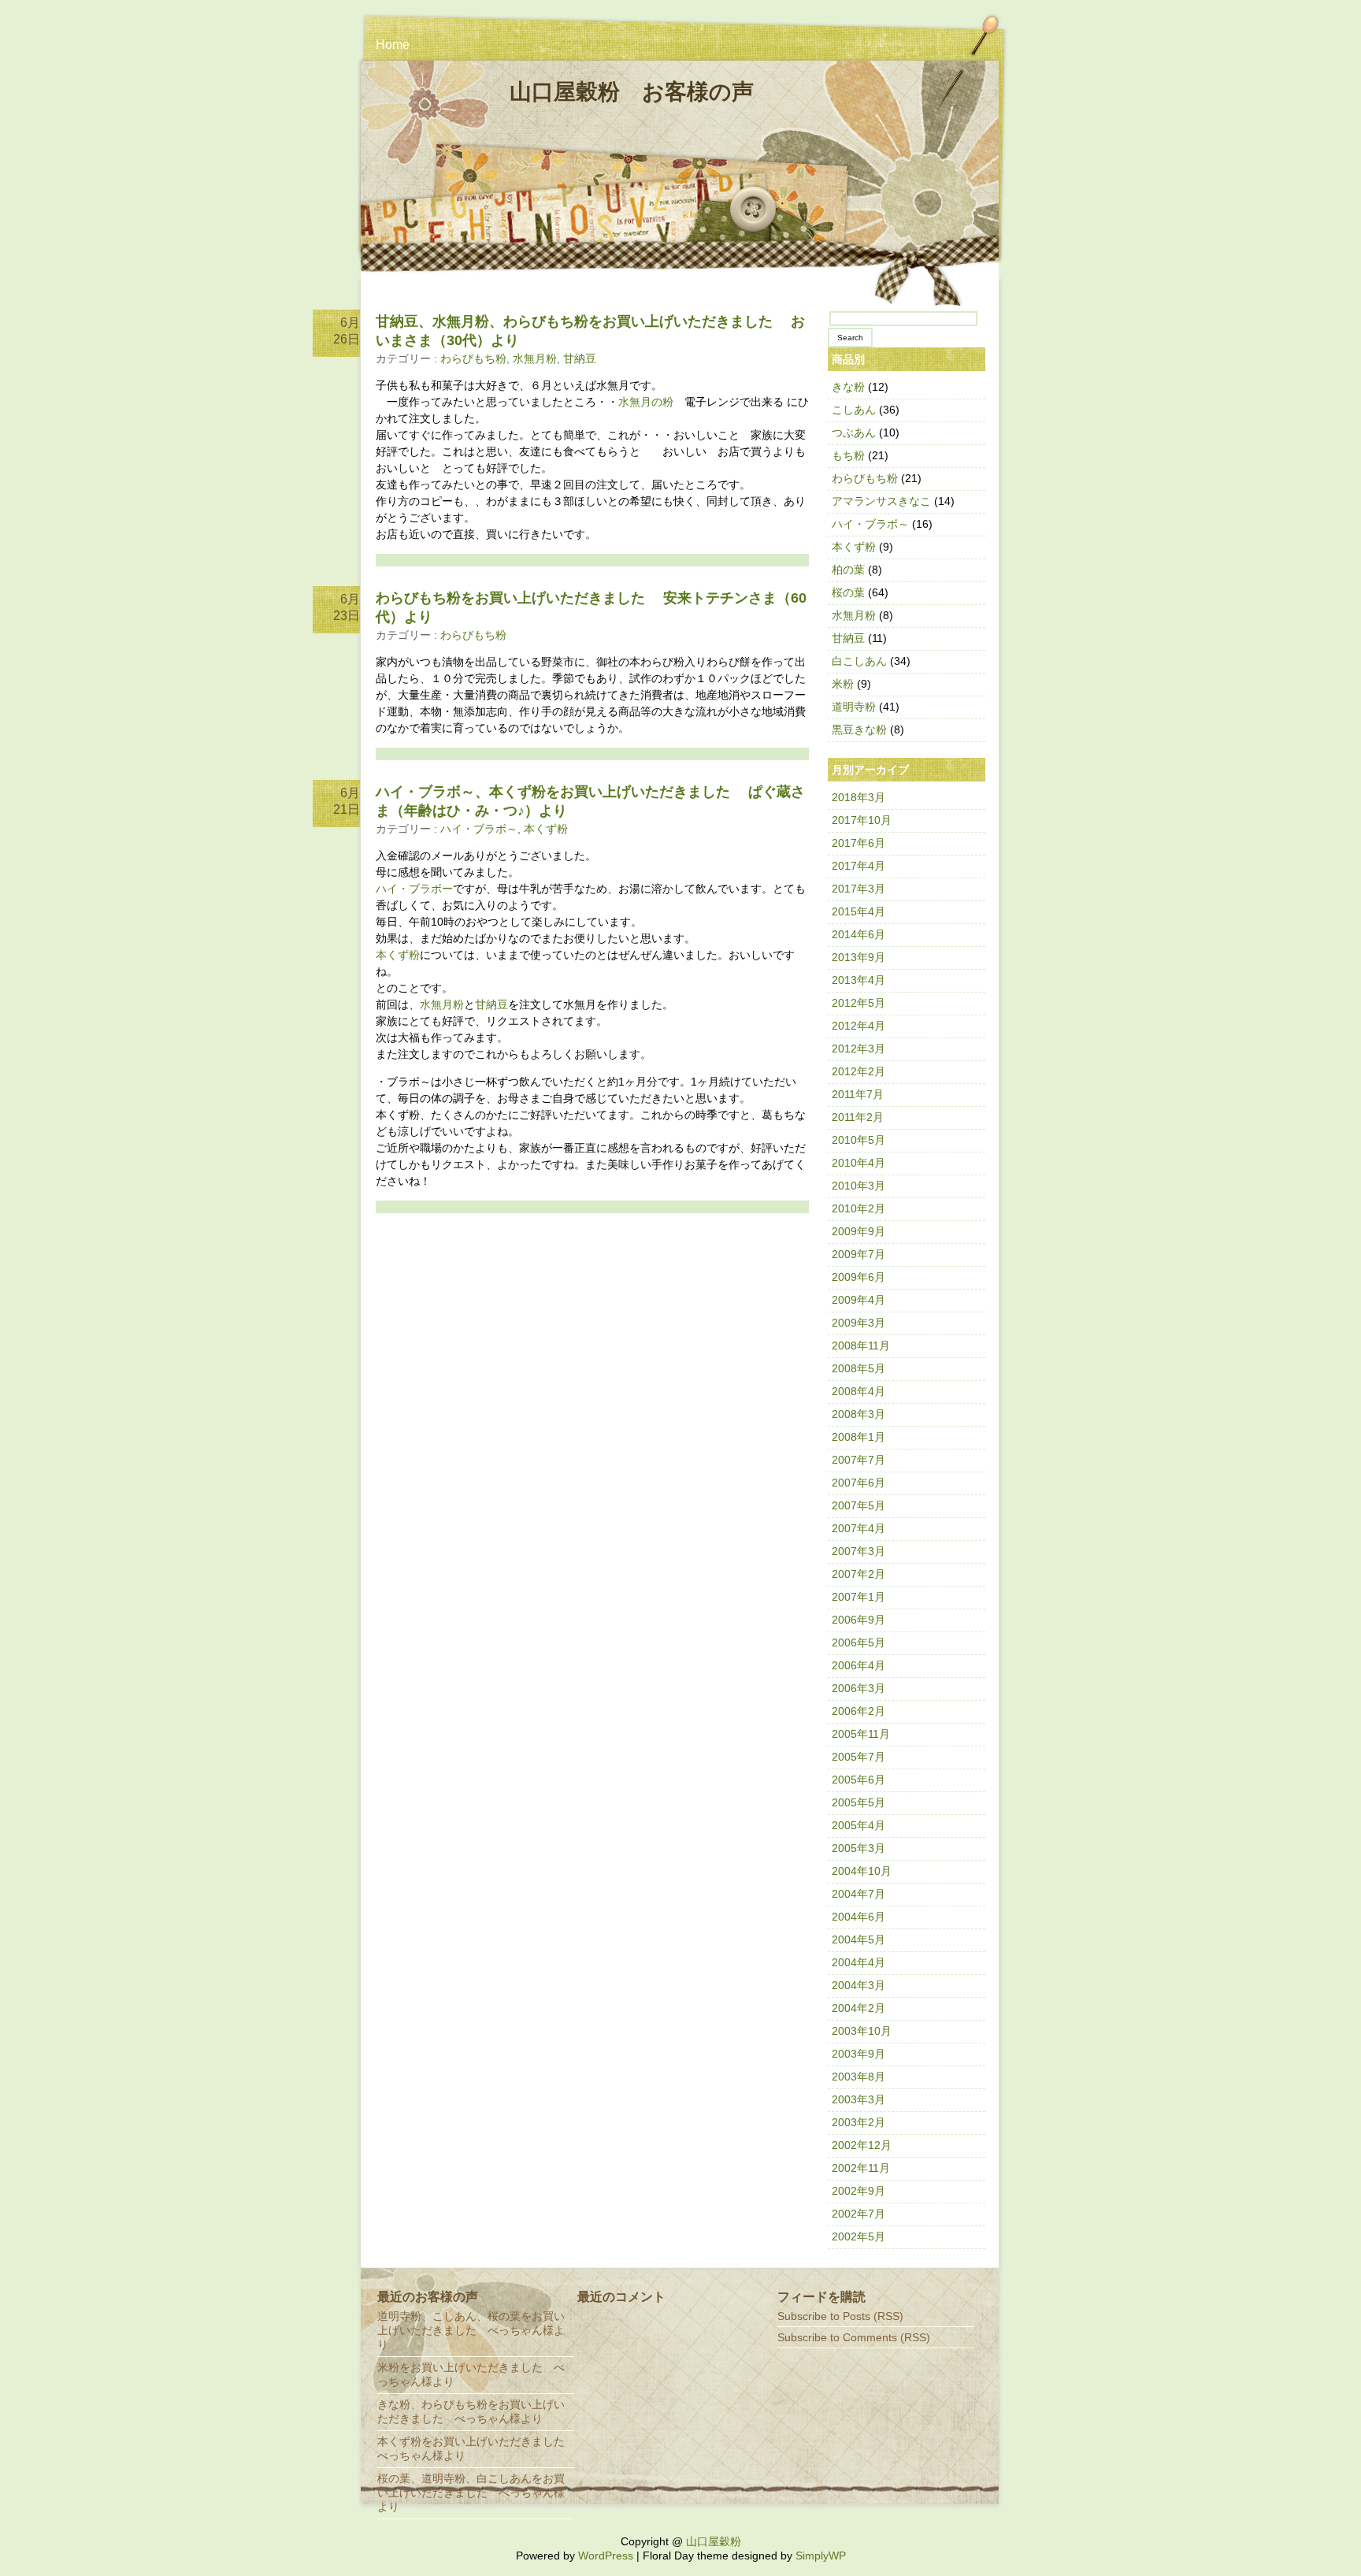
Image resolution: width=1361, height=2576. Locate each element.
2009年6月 (859, 1277)
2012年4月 (859, 1026)
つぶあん (854, 432)
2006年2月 (859, 1711)
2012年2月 (859, 1071)
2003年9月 (859, 2054)
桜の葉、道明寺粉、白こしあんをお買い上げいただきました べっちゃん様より (471, 2492)
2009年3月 (859, 1323)
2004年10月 (862, 1871)
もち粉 (848, 455)
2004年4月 (859, 1962)
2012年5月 (859, 1003)
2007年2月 (859, 1574)
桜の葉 (848, 592)
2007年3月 (859, 1551)
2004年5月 (859, 1939)
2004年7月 (859, 1894)
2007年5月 (859, 1505)
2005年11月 (861, 1734)
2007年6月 (859, 1483)
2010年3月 (859, 1186)
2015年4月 (859, 911)
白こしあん (859, 661)
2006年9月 (859, 1620)
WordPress (606, 2556)
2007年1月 (859, 1597)
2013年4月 (859, 980)
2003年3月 (859, 2099)
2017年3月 (859, 889)
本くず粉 (546, 829)
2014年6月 (859, 934)
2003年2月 (859, 2122)
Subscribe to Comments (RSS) (854, 2337)
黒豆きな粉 (859, 729)
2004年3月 (859, 1985)
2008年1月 (859, 1437)
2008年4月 (859, 1391)
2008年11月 (861, 1346)
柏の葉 (848, 570)
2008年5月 (859, 1368)
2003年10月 (862, 2031)
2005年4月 (859, 1825)
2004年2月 (859, 2008)
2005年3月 (859, 1848)
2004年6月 (859, 1917)
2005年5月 (859, 1802)
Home (393, 45)
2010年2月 (859, 1208)
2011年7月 (858, 1094)
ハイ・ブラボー (414, 889)
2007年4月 (859, 1528)
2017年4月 (859, 866)
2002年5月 (859, 2236)
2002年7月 (859, 2214)
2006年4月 (859, 1665)
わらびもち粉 (473, 358)
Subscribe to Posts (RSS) (840, 2316)
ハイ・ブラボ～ (479, 829)
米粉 (843, 684)
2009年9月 (859, 1231)
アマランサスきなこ (881, 501)
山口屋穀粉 (714, 2541)
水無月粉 (535, 358)
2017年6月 (859, 843)
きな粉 (848, 387)
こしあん (854, 410)
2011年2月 (858, 1117)
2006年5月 (859, 1642)
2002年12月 (862, 2145)
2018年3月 (859, 797)
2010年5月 (859, 1140)
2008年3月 (859, 1414)
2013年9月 (859, 957)
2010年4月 (859, 1163)
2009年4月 (859, 1300)
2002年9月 (859, 2191)
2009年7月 (859, 1254)
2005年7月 (859, 1757)
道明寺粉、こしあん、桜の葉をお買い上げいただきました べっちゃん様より (471, 2330)
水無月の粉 (646, 402)
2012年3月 (859, 1049)
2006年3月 (859, 1688)
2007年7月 (859, 1460)
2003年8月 (859, 2077)
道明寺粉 (854, 707)
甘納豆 (580, 358)
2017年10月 (862, 820)
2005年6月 (859, 1780)
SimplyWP (821, 2556)
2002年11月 (861, 2168)
